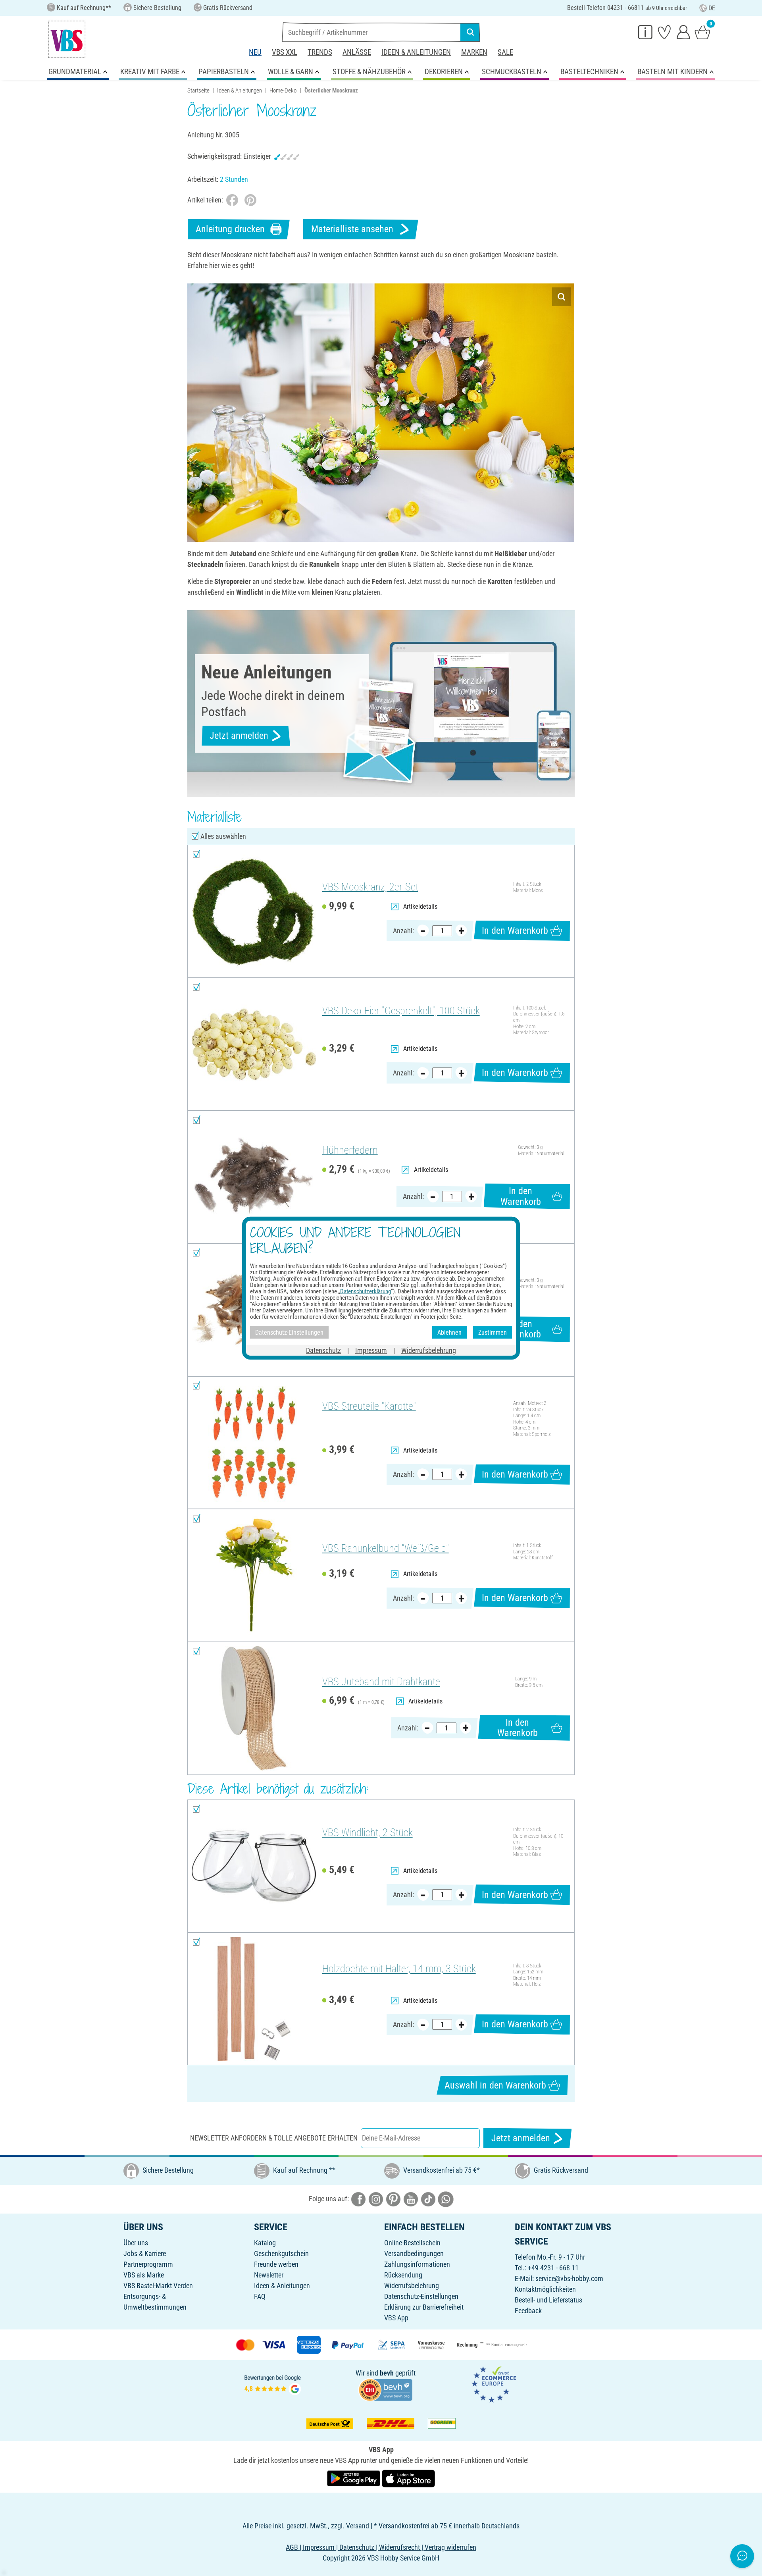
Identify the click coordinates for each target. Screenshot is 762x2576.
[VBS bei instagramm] (376, 2199)
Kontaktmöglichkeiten (545, 2289)
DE (712, 8)
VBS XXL (285, 52)
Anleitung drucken (230, 229)
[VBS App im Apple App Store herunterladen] (408, 2478)
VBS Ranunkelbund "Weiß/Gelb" (386, 1548)
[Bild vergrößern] (561, 297)
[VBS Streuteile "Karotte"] (254, 1443)
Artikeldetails (420, 907)
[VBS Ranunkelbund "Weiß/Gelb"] (254, 1575)
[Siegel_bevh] (385, 2389)
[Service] (645, 32)
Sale (505, 52)
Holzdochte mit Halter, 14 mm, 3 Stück (399, 1969)
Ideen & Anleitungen (416, 52)
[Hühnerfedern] (254, 1177)
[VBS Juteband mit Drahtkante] (254, 1708)
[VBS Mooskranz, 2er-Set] (254, 911)
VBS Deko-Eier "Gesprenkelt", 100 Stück (401, 1011)
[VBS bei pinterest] (393, 2199)
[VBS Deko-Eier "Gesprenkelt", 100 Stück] (254, 1044)
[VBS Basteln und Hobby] (67, 39)
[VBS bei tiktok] (428, 2199)
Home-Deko (283, 91)
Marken (474, 52)
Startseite (198, 91)
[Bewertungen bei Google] (273, 2384)
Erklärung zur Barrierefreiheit (424, 2307)
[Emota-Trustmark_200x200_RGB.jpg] (494, 2384)
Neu (255, 52)
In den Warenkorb (515, 931)
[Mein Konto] (683, 32)
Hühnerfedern (350, 1150)
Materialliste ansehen (352, 229)
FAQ (260, 2296)
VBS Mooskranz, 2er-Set (370, 887)
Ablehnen (449, 1332)
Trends (320, 52)
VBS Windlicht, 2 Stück (368, 1832)
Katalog (265, 2243)
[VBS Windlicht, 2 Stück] (254, 1866)
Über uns (136, 2243)
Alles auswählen (223, 836)
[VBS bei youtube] (411, 2199)
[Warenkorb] (702, 32)
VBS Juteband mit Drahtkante (381, 1682)
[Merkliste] (664, 32)
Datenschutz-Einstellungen (421, 2296)
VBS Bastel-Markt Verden (158, 2286)
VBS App (396, 2318)
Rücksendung (403, 2275)
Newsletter (269, 2275)
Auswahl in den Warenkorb (495, 2085)
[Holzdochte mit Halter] (254, 1999)
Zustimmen (493, 1332)
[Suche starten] (470, 32)
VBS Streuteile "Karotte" (369, 1406)
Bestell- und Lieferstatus (548, 2300)
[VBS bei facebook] (358, 2199)
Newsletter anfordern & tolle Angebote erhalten (274, 2138)
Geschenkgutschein (281, 2253)
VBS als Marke (144, 2275)
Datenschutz (323, 1350)
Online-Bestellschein (412, 2243)
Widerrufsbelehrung (412, 2286)
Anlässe (357, 52)
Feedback (528, 2311)
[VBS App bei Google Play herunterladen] (354, 2478)
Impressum (371, 1350)
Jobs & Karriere (145, 2253)
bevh (387, 2373)
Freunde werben (276, 2264)
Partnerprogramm (148, 2264)
